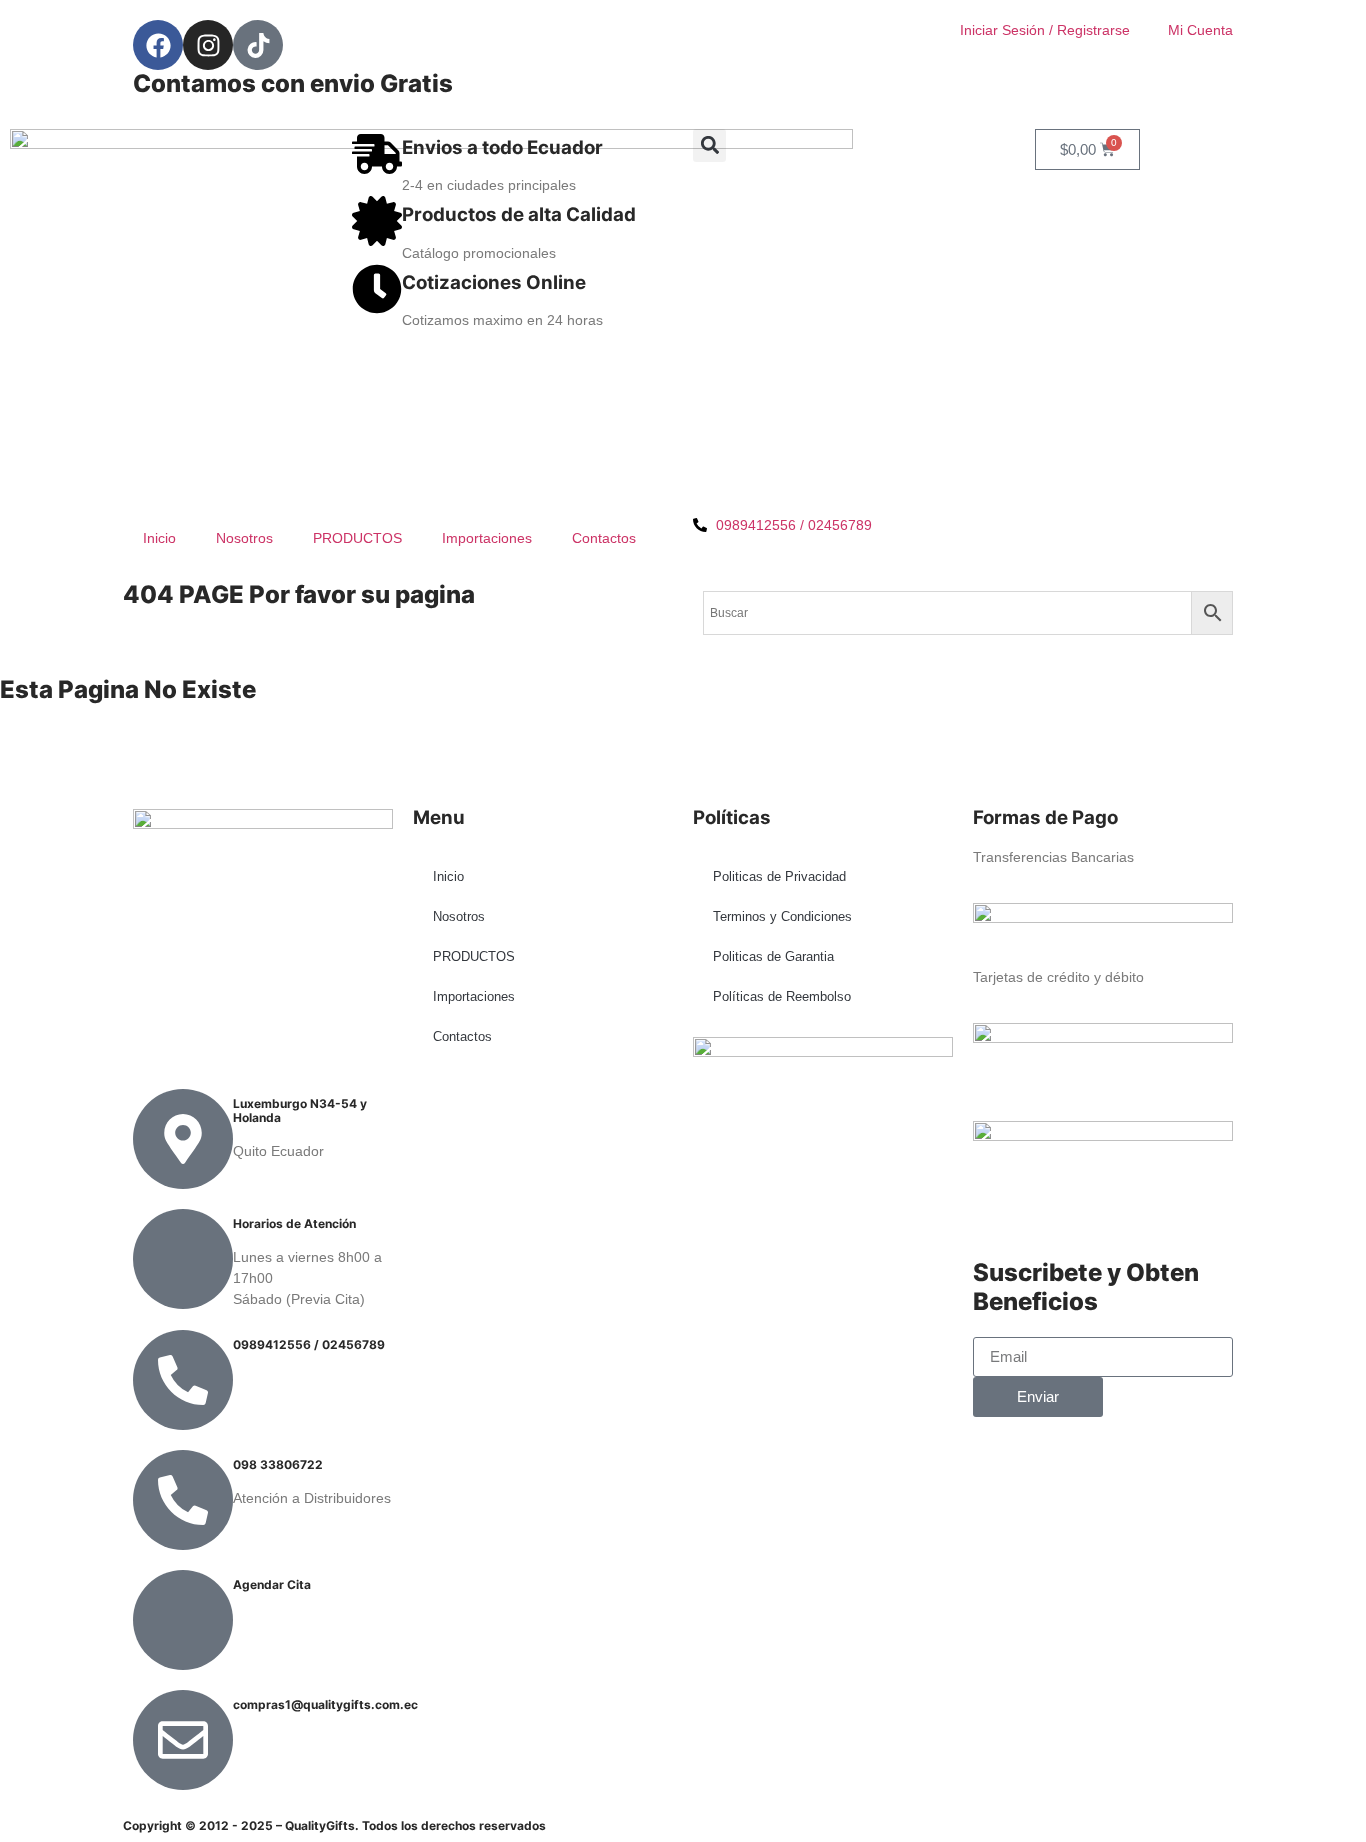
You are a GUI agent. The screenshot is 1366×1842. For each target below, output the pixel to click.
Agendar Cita (272, 1584)
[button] (709, 145)
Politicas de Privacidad (779, 876)
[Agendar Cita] (183, 1620)
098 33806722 (278, 1464)
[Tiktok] (258, 45)
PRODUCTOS (357, 538)
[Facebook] (158, 45)
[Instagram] (208, 45)
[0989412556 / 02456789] (183, 1380)
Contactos (604, 538)
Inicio (159, 538)
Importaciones (487, 538)
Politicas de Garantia (773, 956)
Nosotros (244, 538)
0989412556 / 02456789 (309, 1344)
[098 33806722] (183, 1500)
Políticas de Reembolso (782, 996)
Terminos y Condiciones (782, 916)
